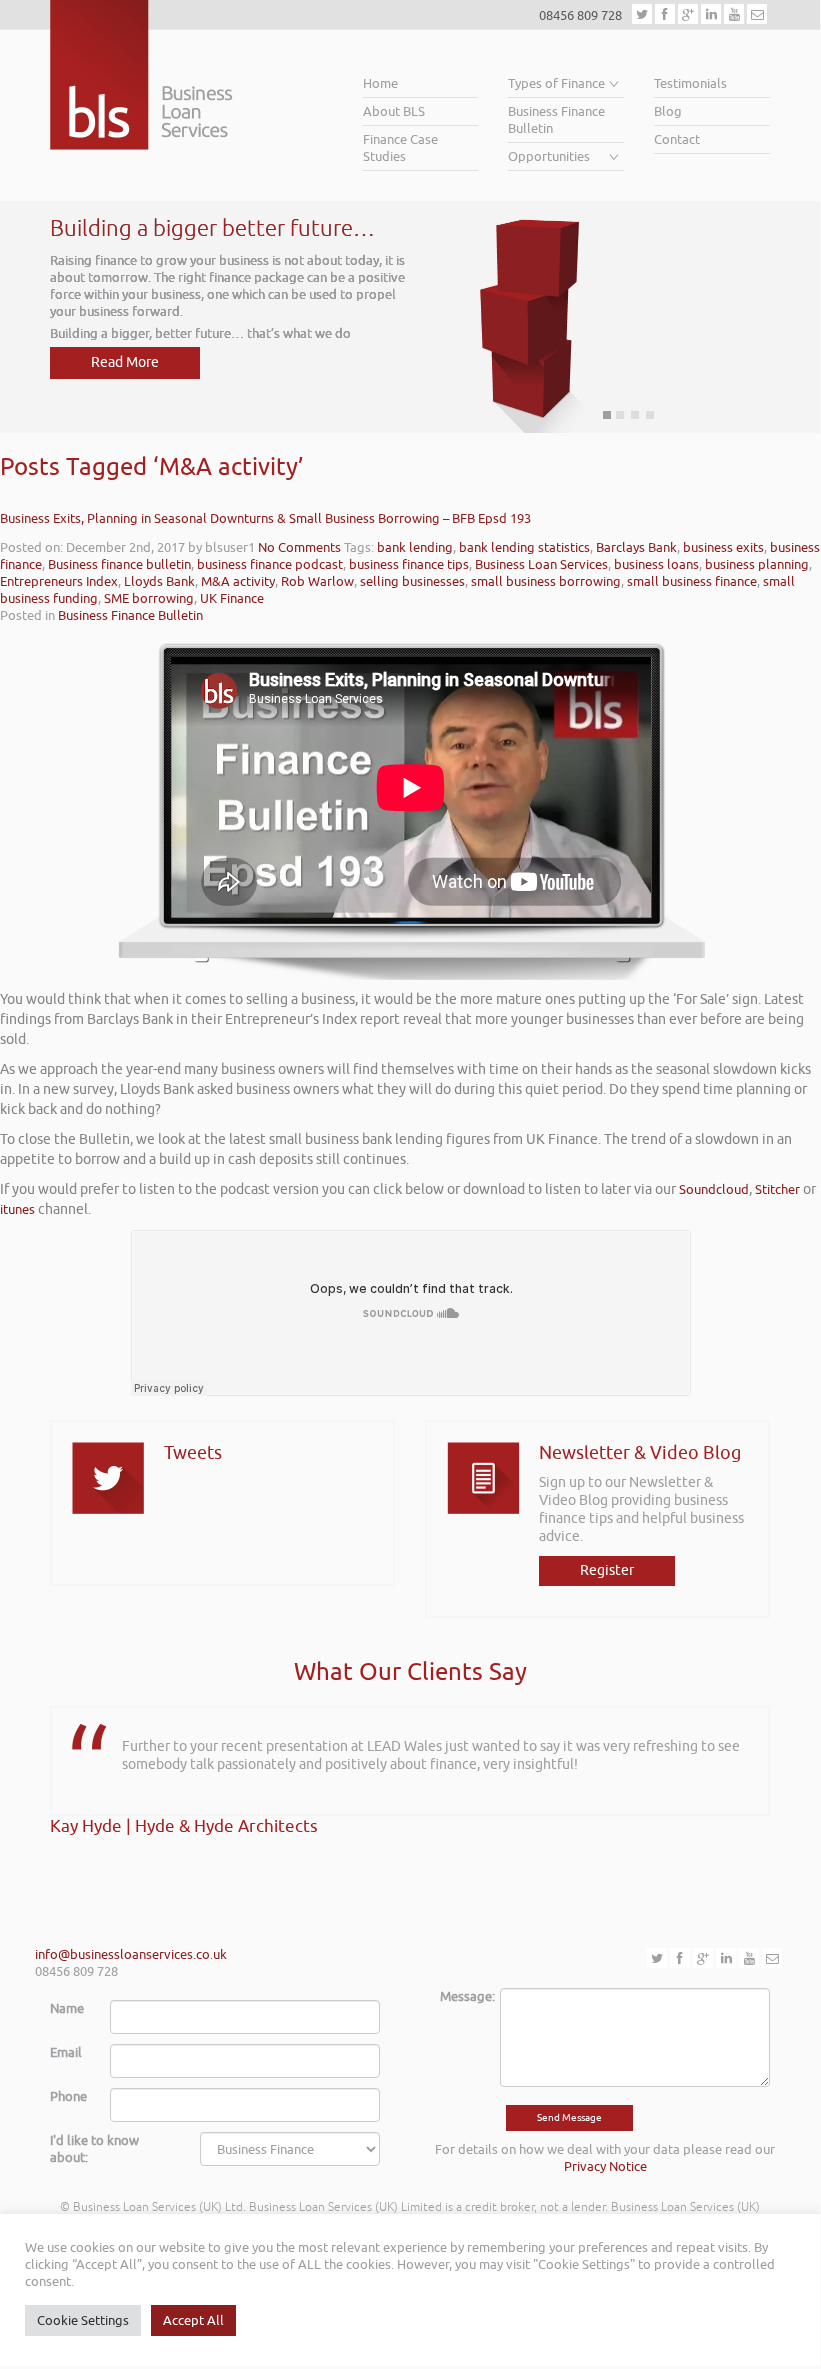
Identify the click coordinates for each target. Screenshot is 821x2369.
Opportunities (549, 156)
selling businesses (412, 581)
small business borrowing (546, 581)
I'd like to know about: (94, 2149)
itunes (17, 1209)
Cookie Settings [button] (83, 2320)
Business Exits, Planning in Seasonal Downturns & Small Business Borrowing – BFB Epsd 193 (265, 518)
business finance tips (409, 564)
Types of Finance (556, 83)
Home (380, 83)
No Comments (299, 547)
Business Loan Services (541, 564)
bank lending (415, 547)
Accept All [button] (193, 2320)
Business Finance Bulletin (556, 120)
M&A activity (238, 581)
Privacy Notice (605, 2166)
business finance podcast (270, 564)
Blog (668, 111)
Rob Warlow (317, 581)
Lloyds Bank (159, 581)
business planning (757, 564)
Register (607, 1570)
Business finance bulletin (119, 564)
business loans (656, 564)
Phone (68, 2096)
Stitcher (777, 1189)
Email (66, 2052)
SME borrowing (149, 598)
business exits (723, 547)
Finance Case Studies (400, 148)
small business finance (692, 581)
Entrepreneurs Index (59, 581)
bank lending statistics (524, 547)
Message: (462, 1996)
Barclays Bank (636, 547)
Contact (677, 139)
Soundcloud (714, 1189)
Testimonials (690, 83)
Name (67, 2008)
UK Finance (232, 598)
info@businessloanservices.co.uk (131, 1954)
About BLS (394, 111)
